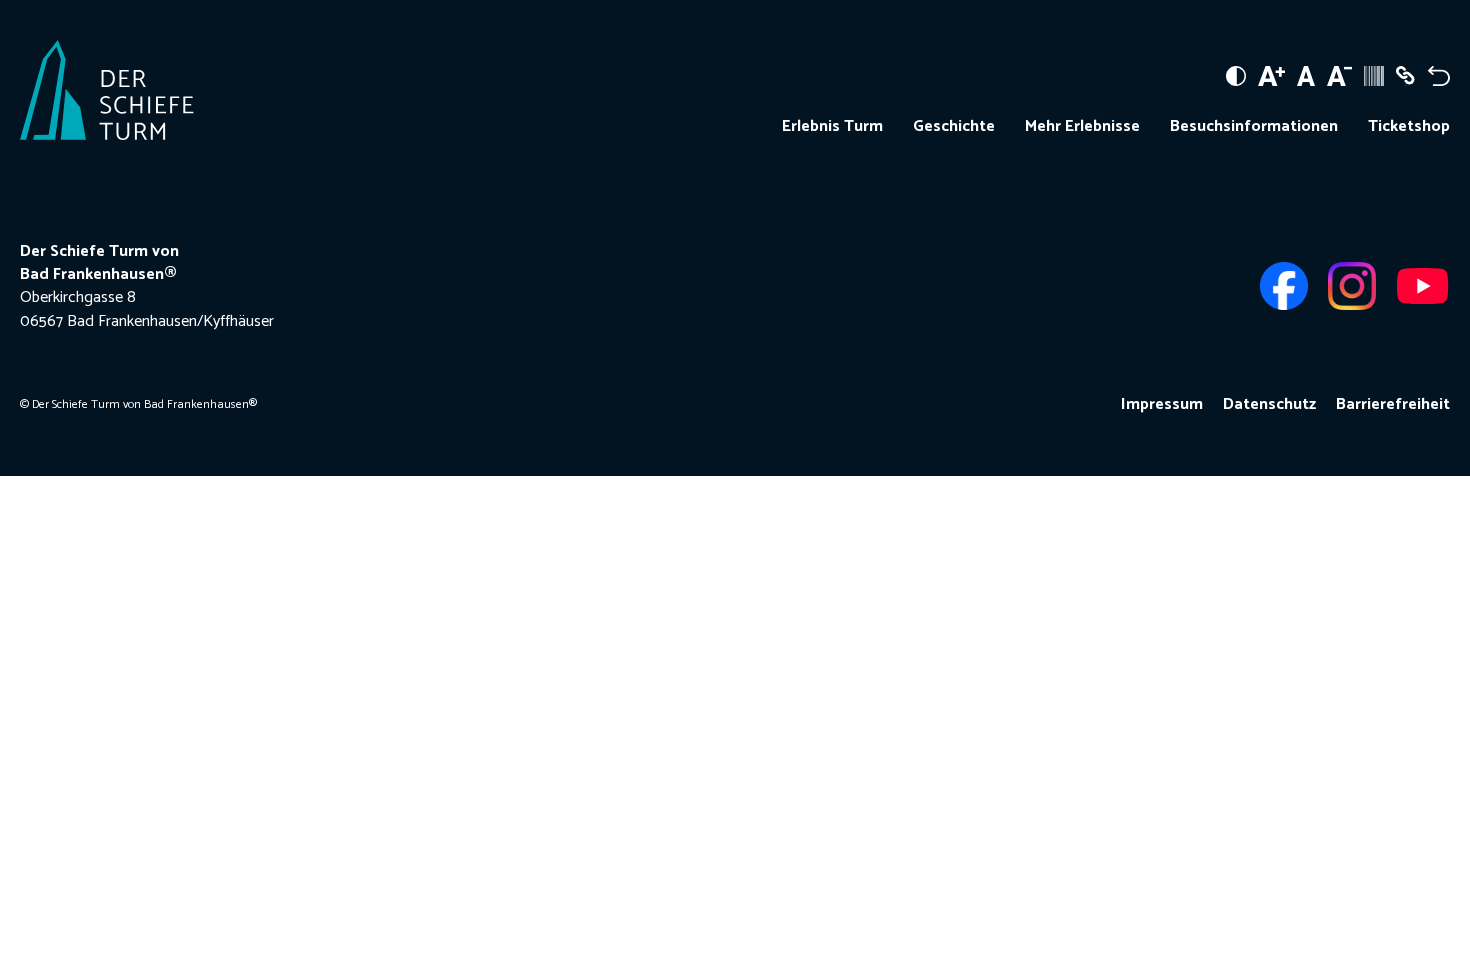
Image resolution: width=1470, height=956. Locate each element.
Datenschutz (1269, 404)
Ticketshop (1409, 127)
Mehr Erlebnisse (1082, 127)
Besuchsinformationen (1254, 127)
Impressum (1162, 404)
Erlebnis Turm (832, 127)
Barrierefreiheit (1393, 404)
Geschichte (954, 127)
